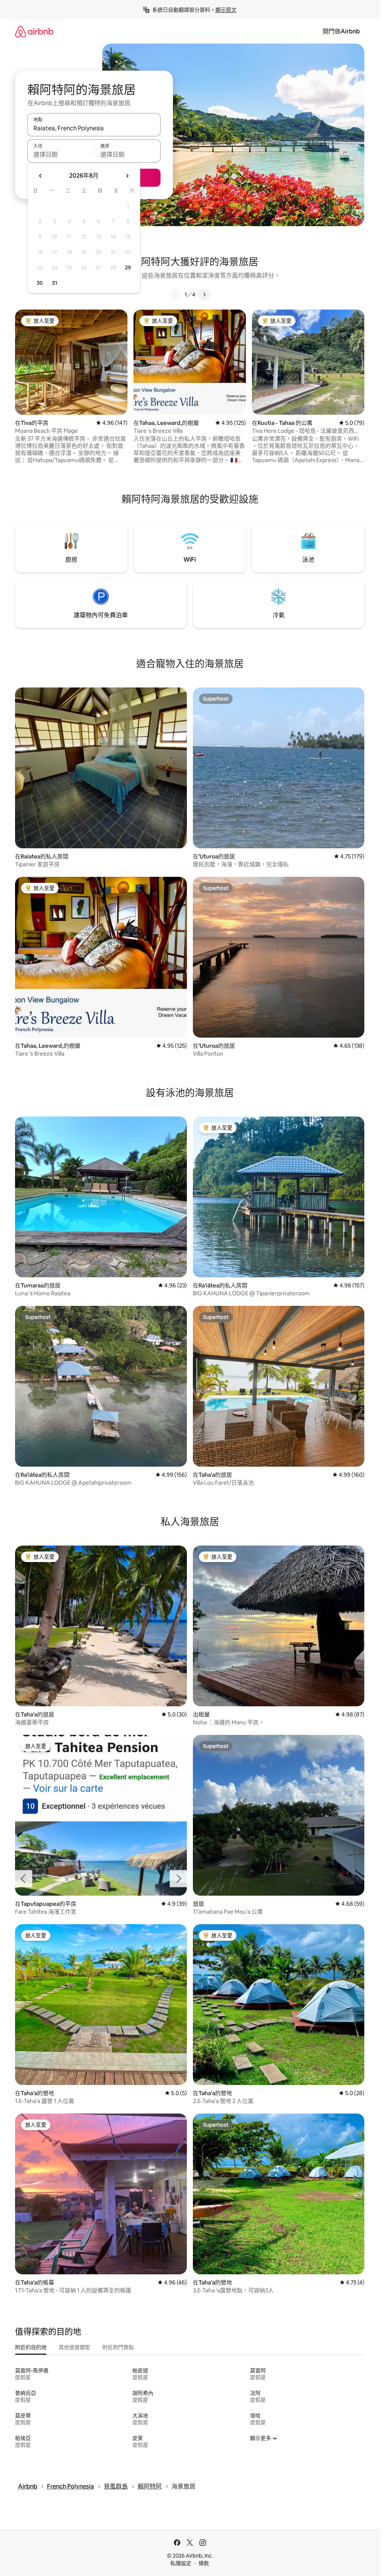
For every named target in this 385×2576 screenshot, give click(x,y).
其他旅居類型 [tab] (74, 2347)
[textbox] (61, 154)
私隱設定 (181, 2563)
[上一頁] (176, 295)
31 (55, 283)
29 (128, 267)
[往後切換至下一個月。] (127, 176)
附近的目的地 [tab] (31, 2347)
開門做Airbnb (341, 31)
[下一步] (204, 295)
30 (40, 283)
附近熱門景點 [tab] (118, 2347)
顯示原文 (226, 10)
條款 (204, 2563)
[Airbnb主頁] (34, 31)
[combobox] (94, 128)
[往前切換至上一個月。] (41, 176)
